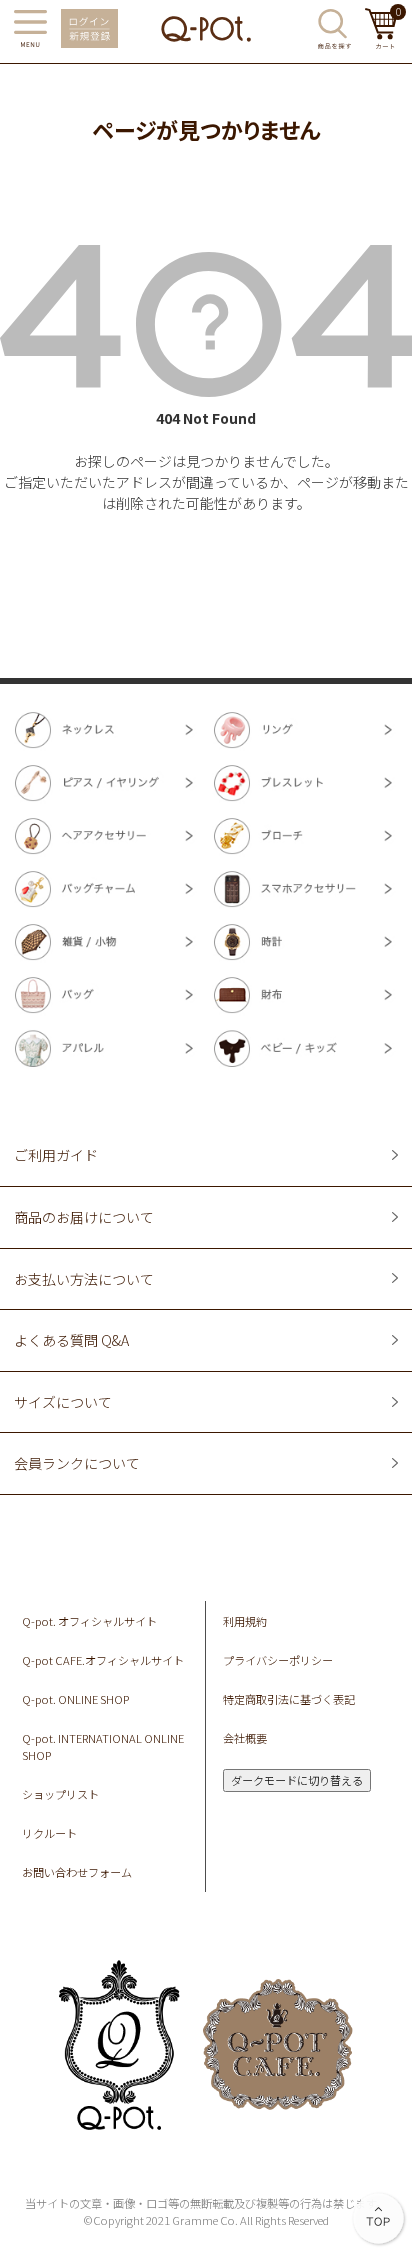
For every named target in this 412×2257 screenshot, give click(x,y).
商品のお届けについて (84, 1217)
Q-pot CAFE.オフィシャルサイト (103, 1660)
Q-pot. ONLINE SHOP (75, 1699)
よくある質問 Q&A (71, 1340)
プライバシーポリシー (278, 1660)
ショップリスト (60, 1794)
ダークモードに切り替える (297, 1780)
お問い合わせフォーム (77, 1872)
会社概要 (245, 1738)
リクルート (49, 1833)
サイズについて (63, 1402)
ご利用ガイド (56, 1155)
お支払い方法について (84, 1279)
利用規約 (245, 1621)
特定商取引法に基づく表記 (289, 1699)
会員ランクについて (77, 1463)
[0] (381, 43)
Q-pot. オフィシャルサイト (89, 1621)
